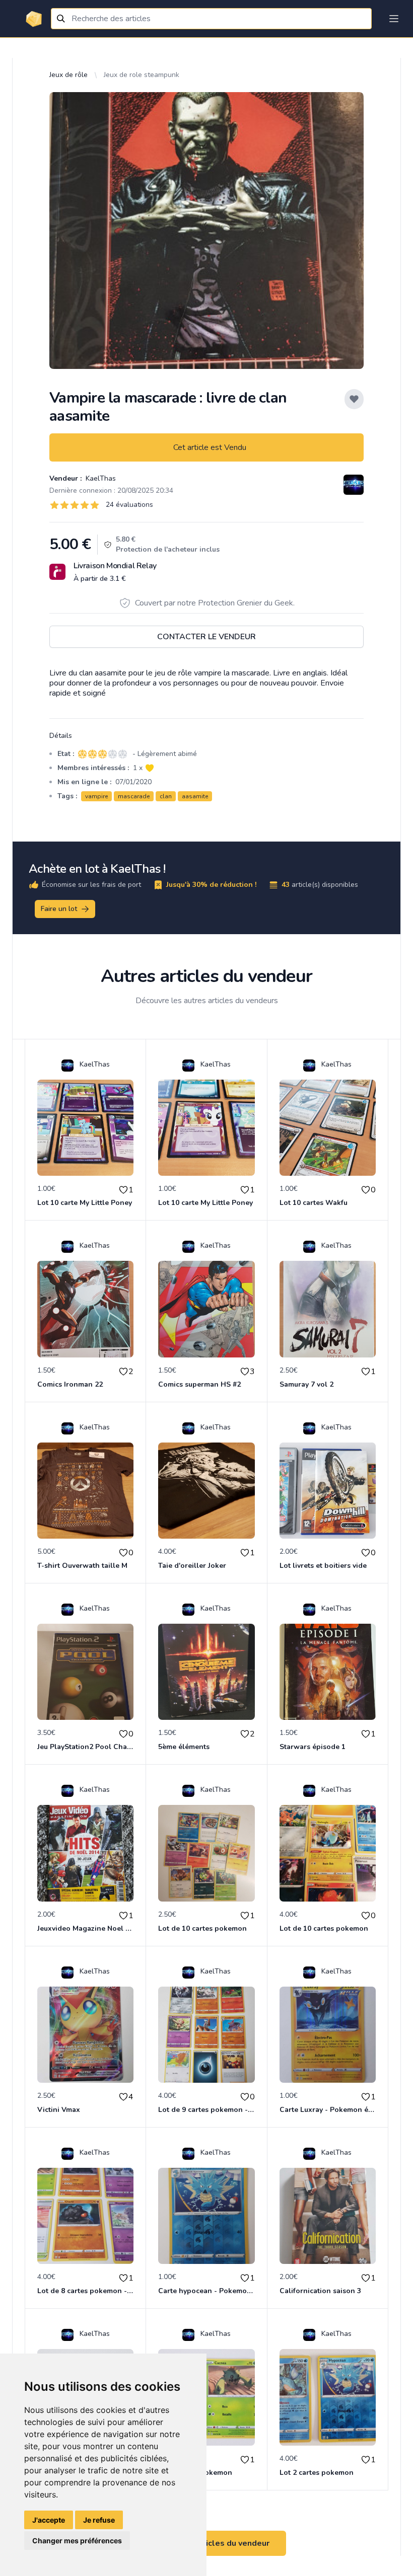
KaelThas (100, 478)
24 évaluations (129, 505)
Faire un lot (59, 909)
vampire (96, 796)
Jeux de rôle (68, 75)
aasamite (195, 796)
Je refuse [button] (99, 2520)
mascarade (134, 796)
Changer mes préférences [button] (77, 2541)
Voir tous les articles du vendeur (206, 2543)
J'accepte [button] (49, 2520)
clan (166, 796)
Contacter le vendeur (206, 637)
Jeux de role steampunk (142, 75)
